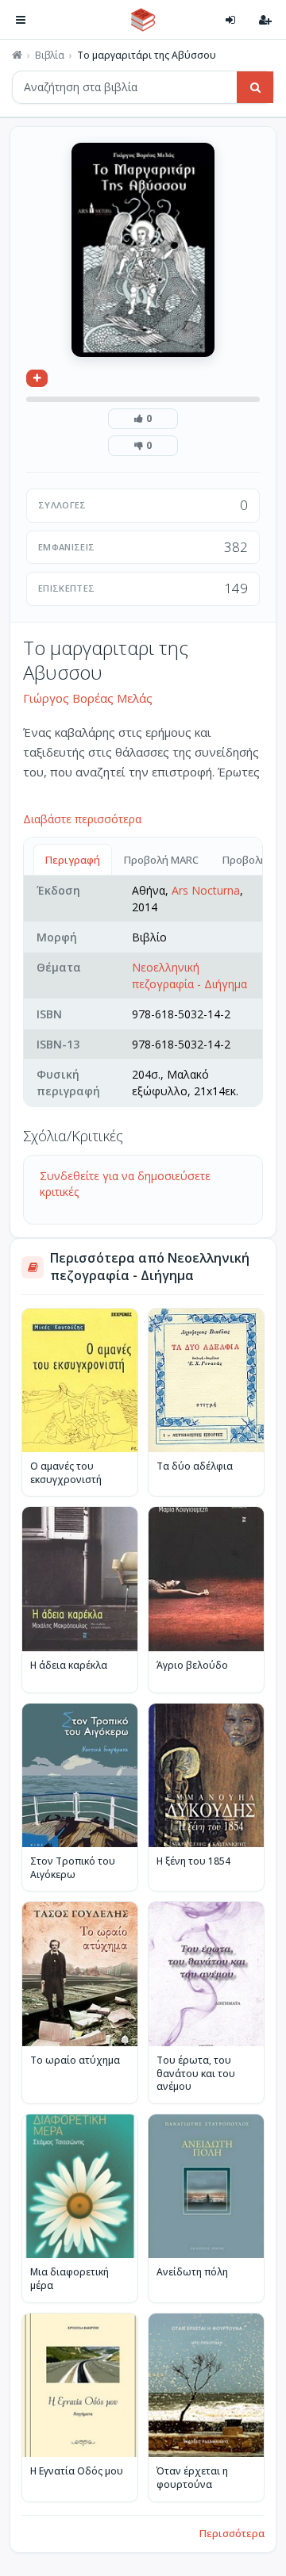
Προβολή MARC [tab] (161, 860)
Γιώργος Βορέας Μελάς (88, 698)
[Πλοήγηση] (21, 20)
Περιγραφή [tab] (73, 860)
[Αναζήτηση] (255, 87)
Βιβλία (50, 56)
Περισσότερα (232, 2533)
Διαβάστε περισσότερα (82, 819)
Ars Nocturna (206, 890)
